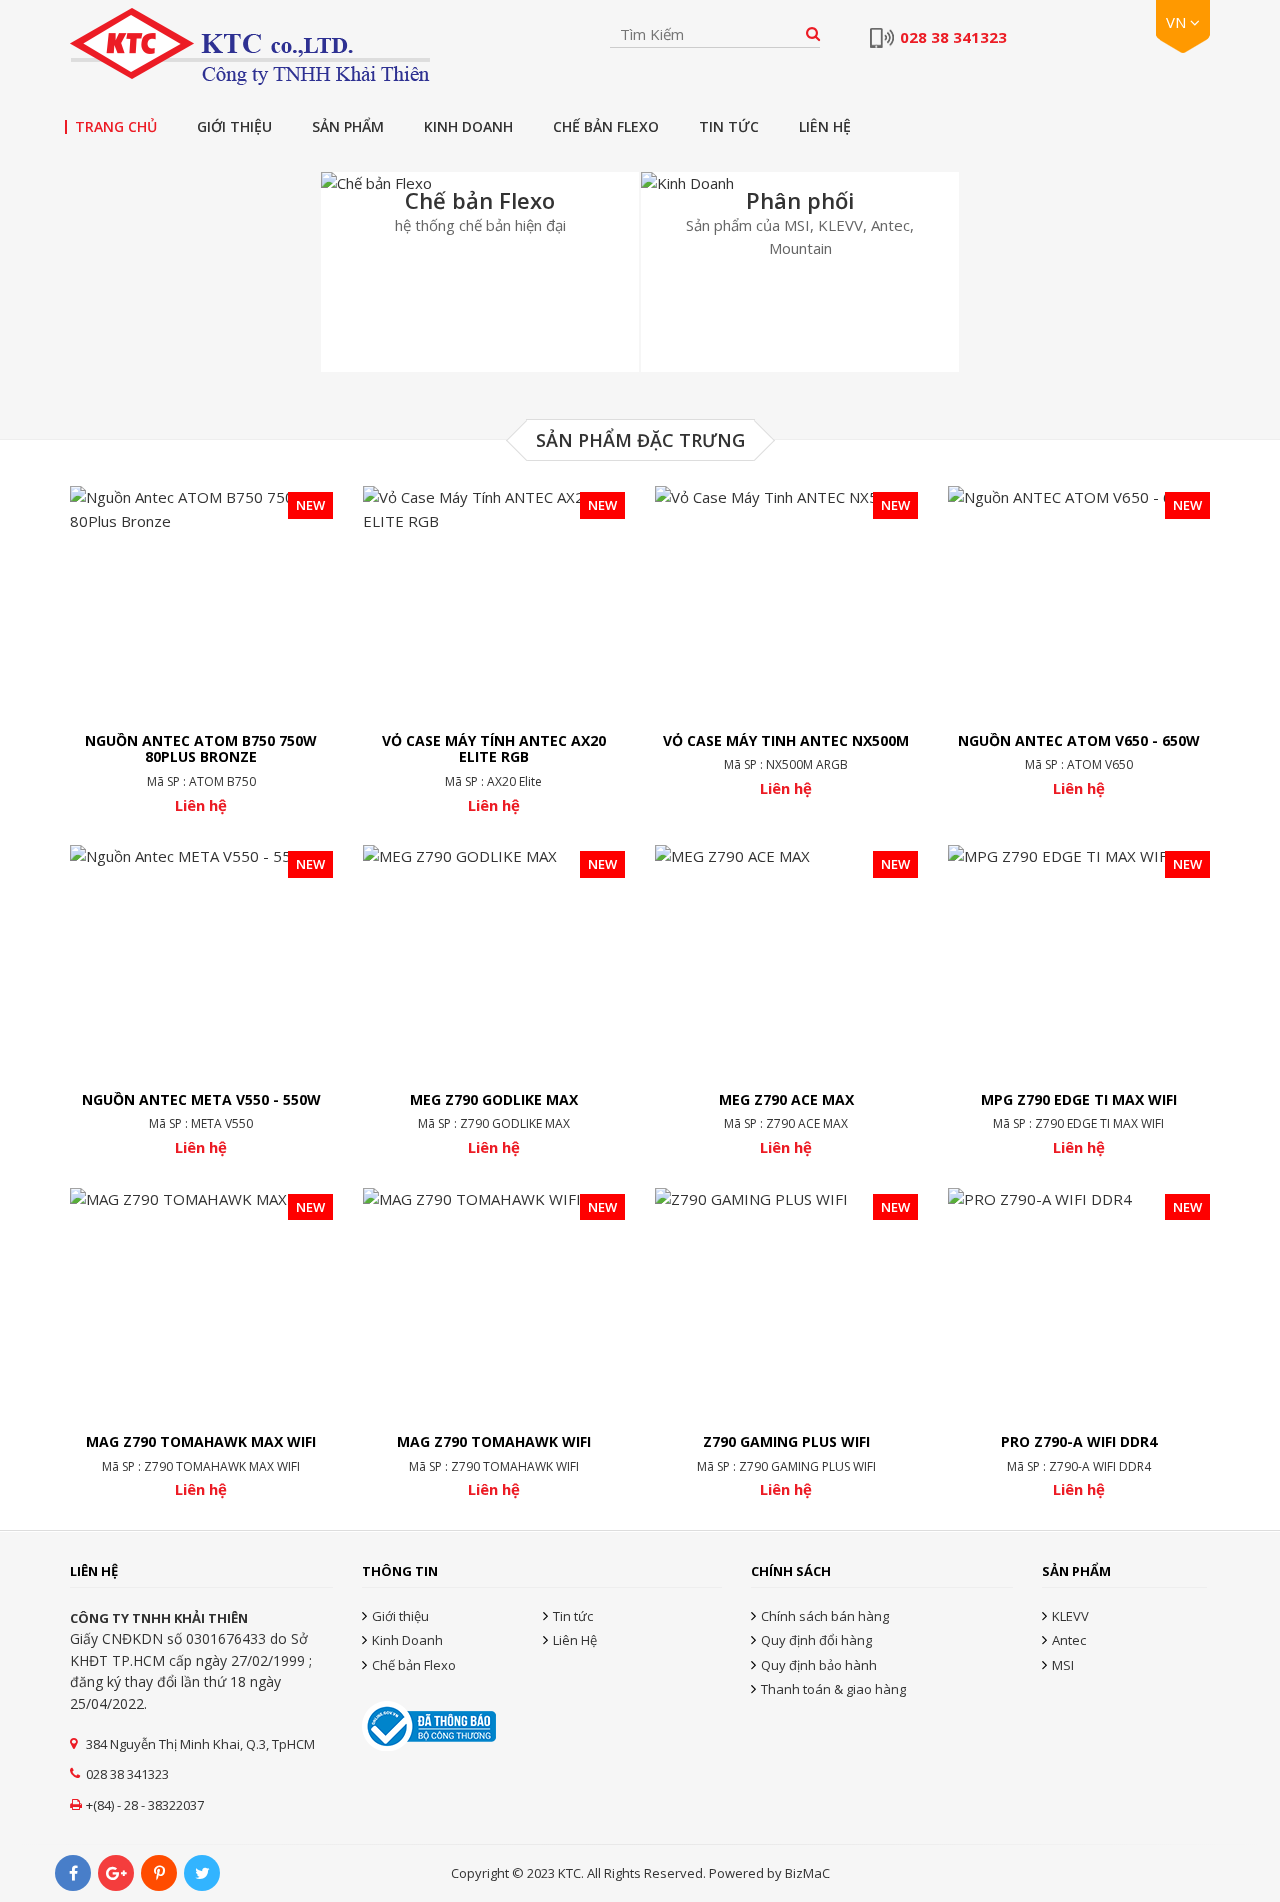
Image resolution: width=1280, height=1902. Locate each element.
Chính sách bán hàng (825, 1616)
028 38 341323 (953, 37)
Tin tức (729, 126)
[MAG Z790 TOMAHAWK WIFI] (494, 1344)
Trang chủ (116, 126)
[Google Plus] (116, 1873)
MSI (1063, 1665)
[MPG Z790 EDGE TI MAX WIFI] (1079, 1001)
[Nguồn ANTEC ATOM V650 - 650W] (1079, 642)
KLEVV (1070, 1616)
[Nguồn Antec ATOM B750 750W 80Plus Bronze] (201, 650)
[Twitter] (202, 1873)
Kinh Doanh (468, 126)
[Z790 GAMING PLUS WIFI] (786, 1344)
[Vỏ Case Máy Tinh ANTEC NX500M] (786, 642)
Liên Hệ (825, 126)
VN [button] (1178, 22)
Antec (1069, 1640)
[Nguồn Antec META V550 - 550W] (201, 1001)
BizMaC (807, 1873)
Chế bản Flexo (606, 126)
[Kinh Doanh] (800, 272)
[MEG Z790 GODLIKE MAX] (494, 1001)
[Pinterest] (159, 1873)
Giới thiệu (234, 126)
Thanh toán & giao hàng (833, 1689)
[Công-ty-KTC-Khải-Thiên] (250, 46)
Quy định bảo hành (819, 1665)
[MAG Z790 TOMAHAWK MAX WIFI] (201, 1344)
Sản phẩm (348, 126)
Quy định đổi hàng (816, 1640)
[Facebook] (73, 1873)
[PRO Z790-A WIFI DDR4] (1079, 1344)
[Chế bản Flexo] (480, 272)
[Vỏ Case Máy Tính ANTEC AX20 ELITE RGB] (494, 650)
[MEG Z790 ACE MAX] (786, 1001)
